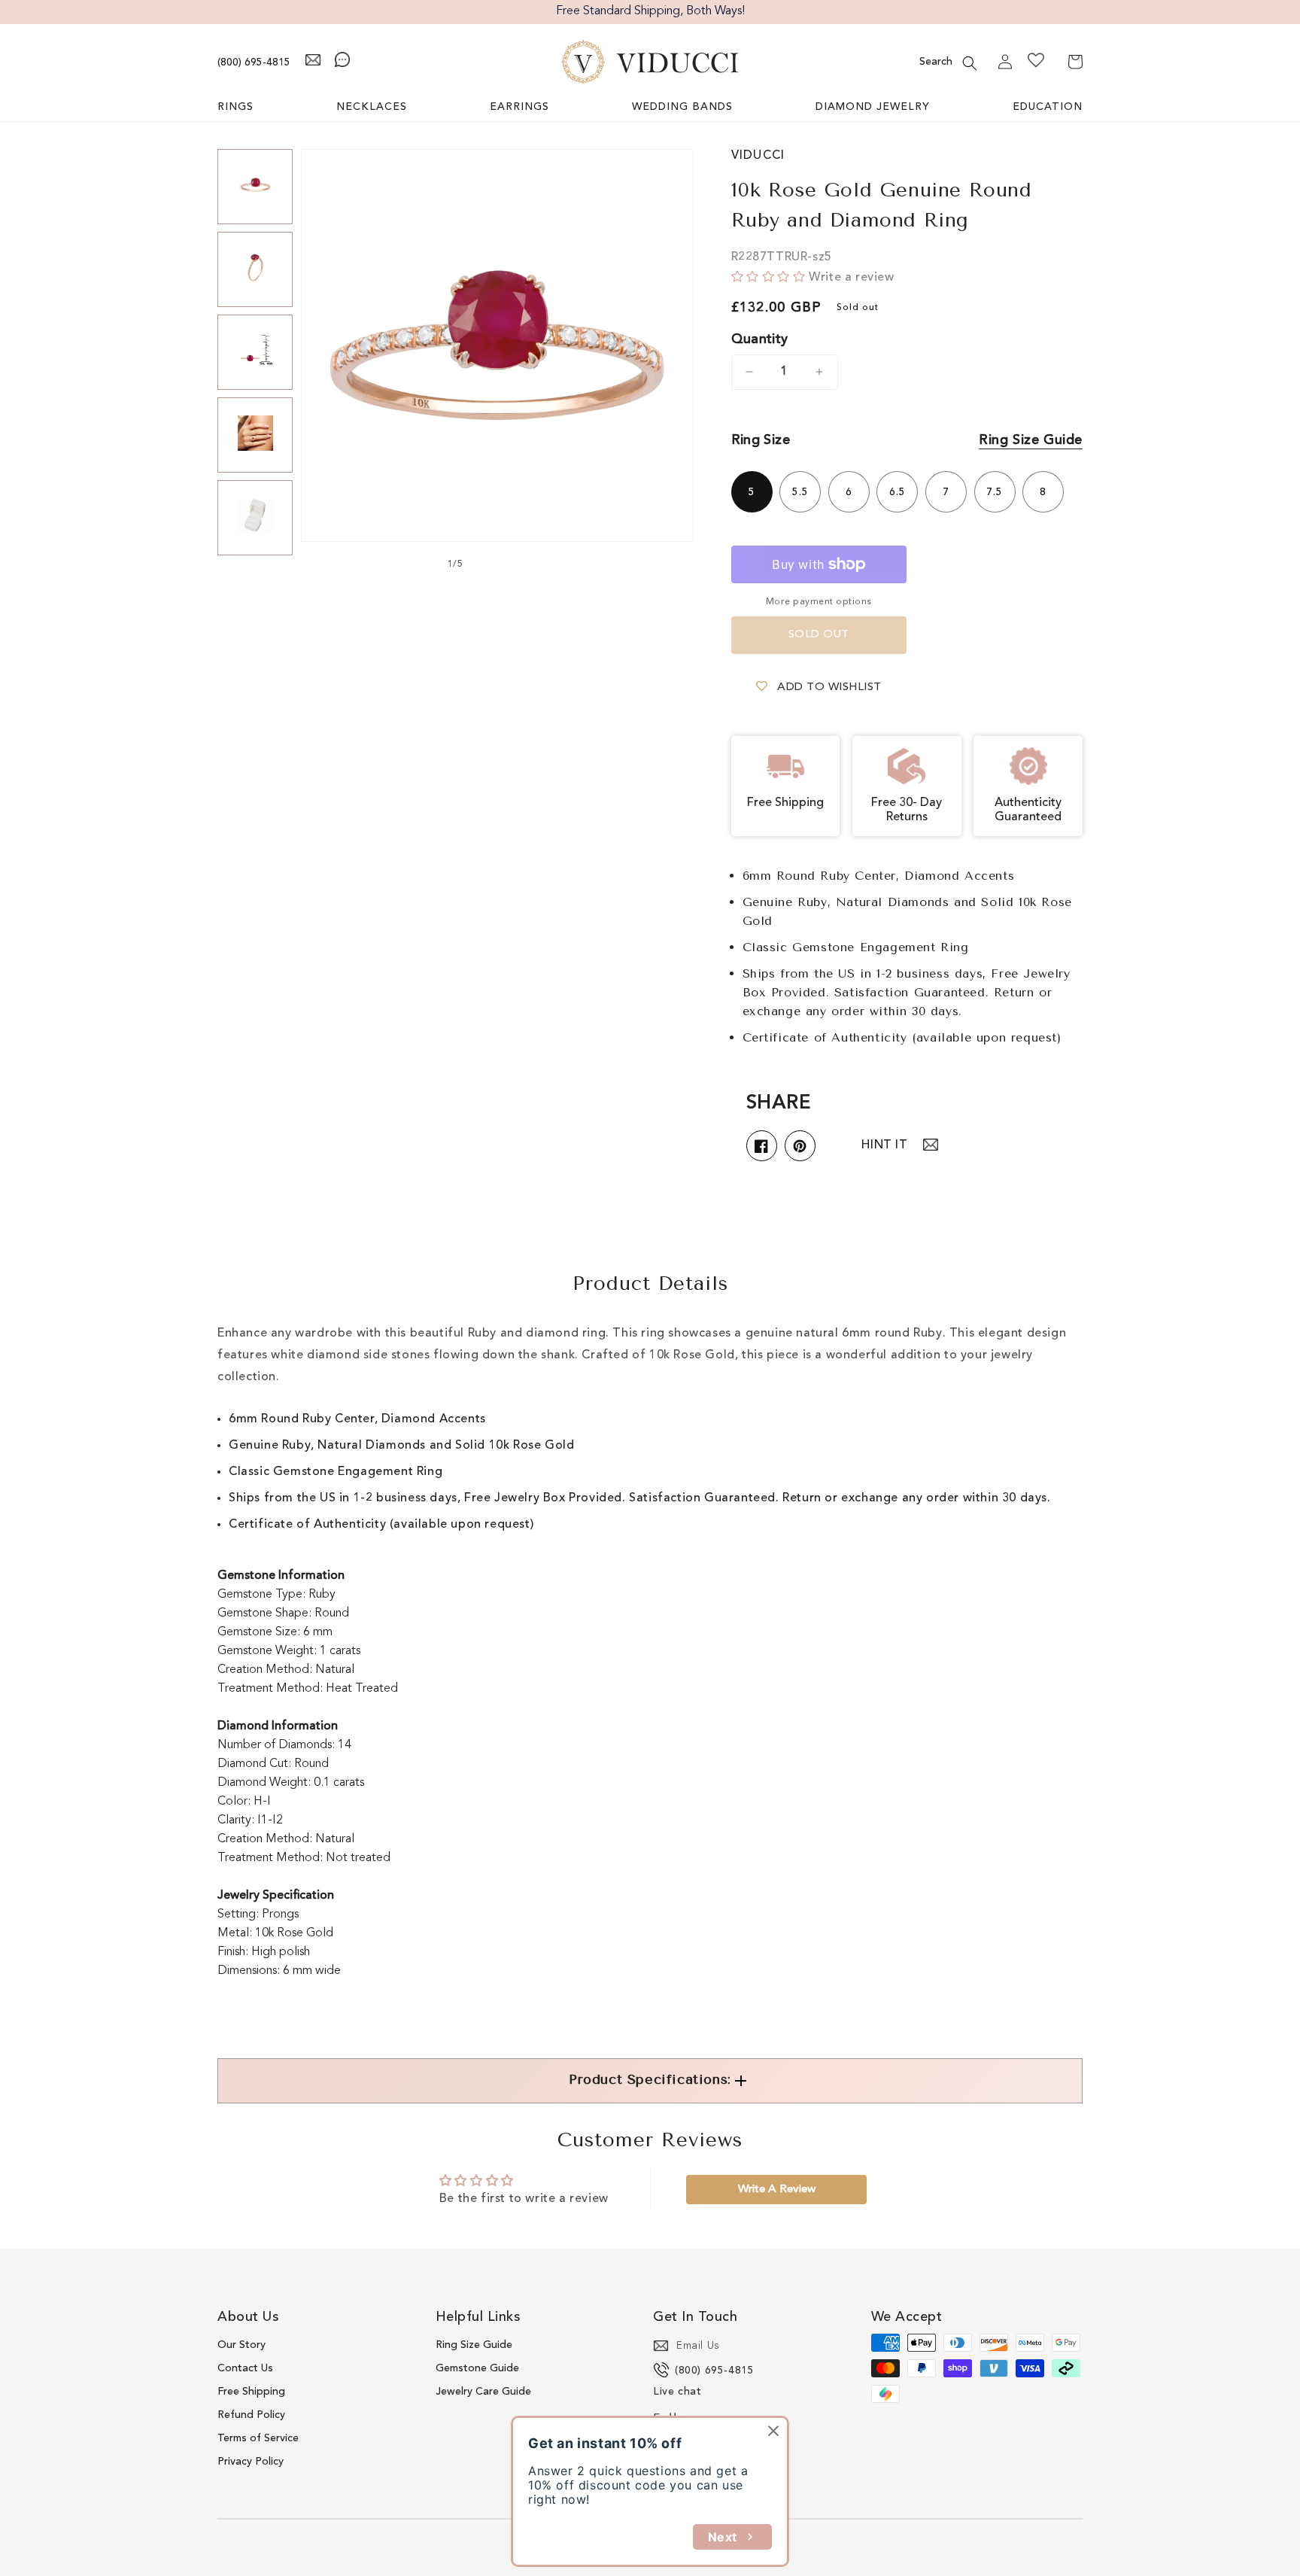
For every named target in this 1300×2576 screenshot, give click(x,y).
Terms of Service (258, 2438)
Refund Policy (251, 2415)
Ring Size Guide (1031, 440)
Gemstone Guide (477, 2368)
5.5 (800, 492)
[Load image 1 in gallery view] (255, 187)
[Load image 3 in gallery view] (255, 352)
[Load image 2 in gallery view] (255, 269)
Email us (698, 2346)
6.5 (898, 492)
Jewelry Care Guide (483, 2392)
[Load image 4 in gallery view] (255, 435)
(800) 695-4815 (254, 62)
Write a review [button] (777, 2190)
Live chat (677, 2392)
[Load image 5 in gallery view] (255, 518)
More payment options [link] (819, 602)
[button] (970, 63)
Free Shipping (251, 2392)
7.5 (995, 492)
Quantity (760, 339)
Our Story (241, 2345)
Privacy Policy (251, 2462)
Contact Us (245, 2368)
